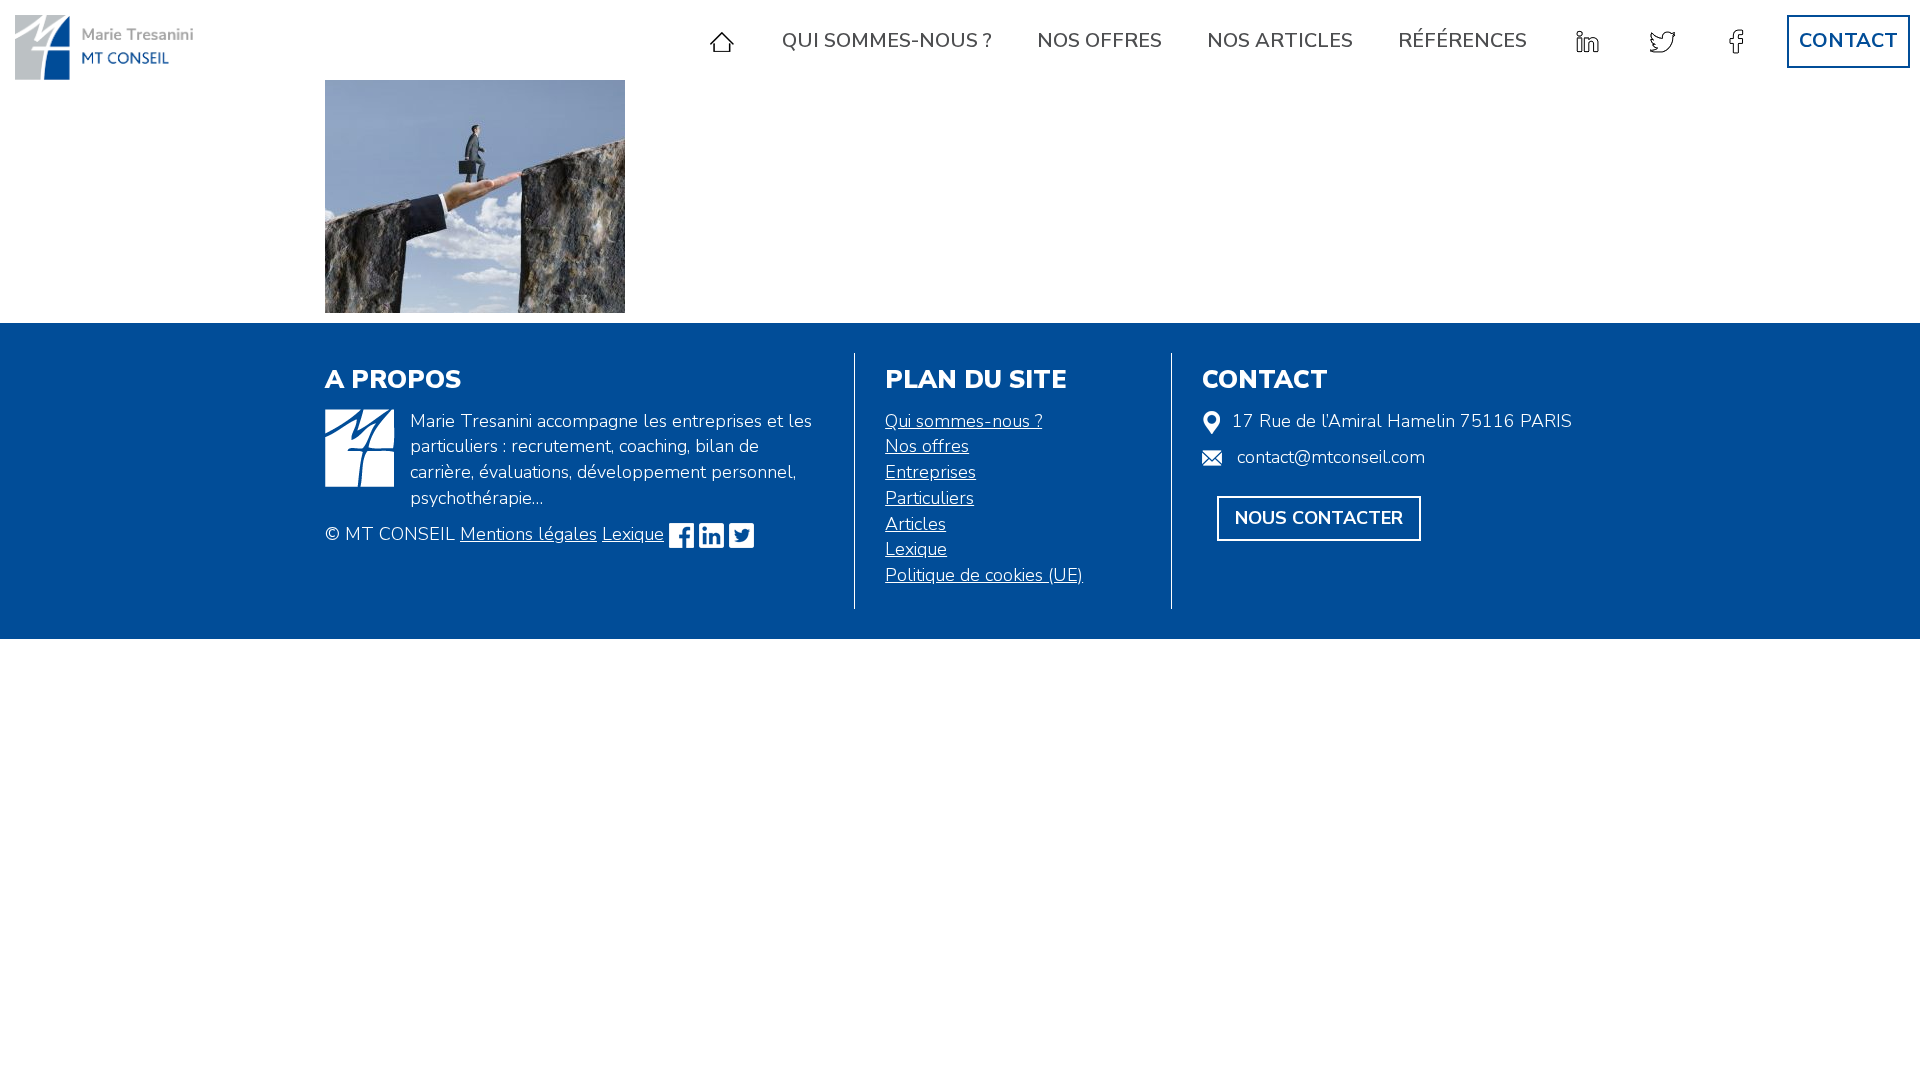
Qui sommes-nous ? (887, 40)
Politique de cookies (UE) (984, 575)
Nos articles (1280, 40)
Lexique (633, 534)
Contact (1848, 40)
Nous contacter (1319, 518)
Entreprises (930, 472)
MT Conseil (115, 47)
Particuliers (929, 498)
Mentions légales (528, 534)
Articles (915, 524)
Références (1462, 40)
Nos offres (1099, 40)
